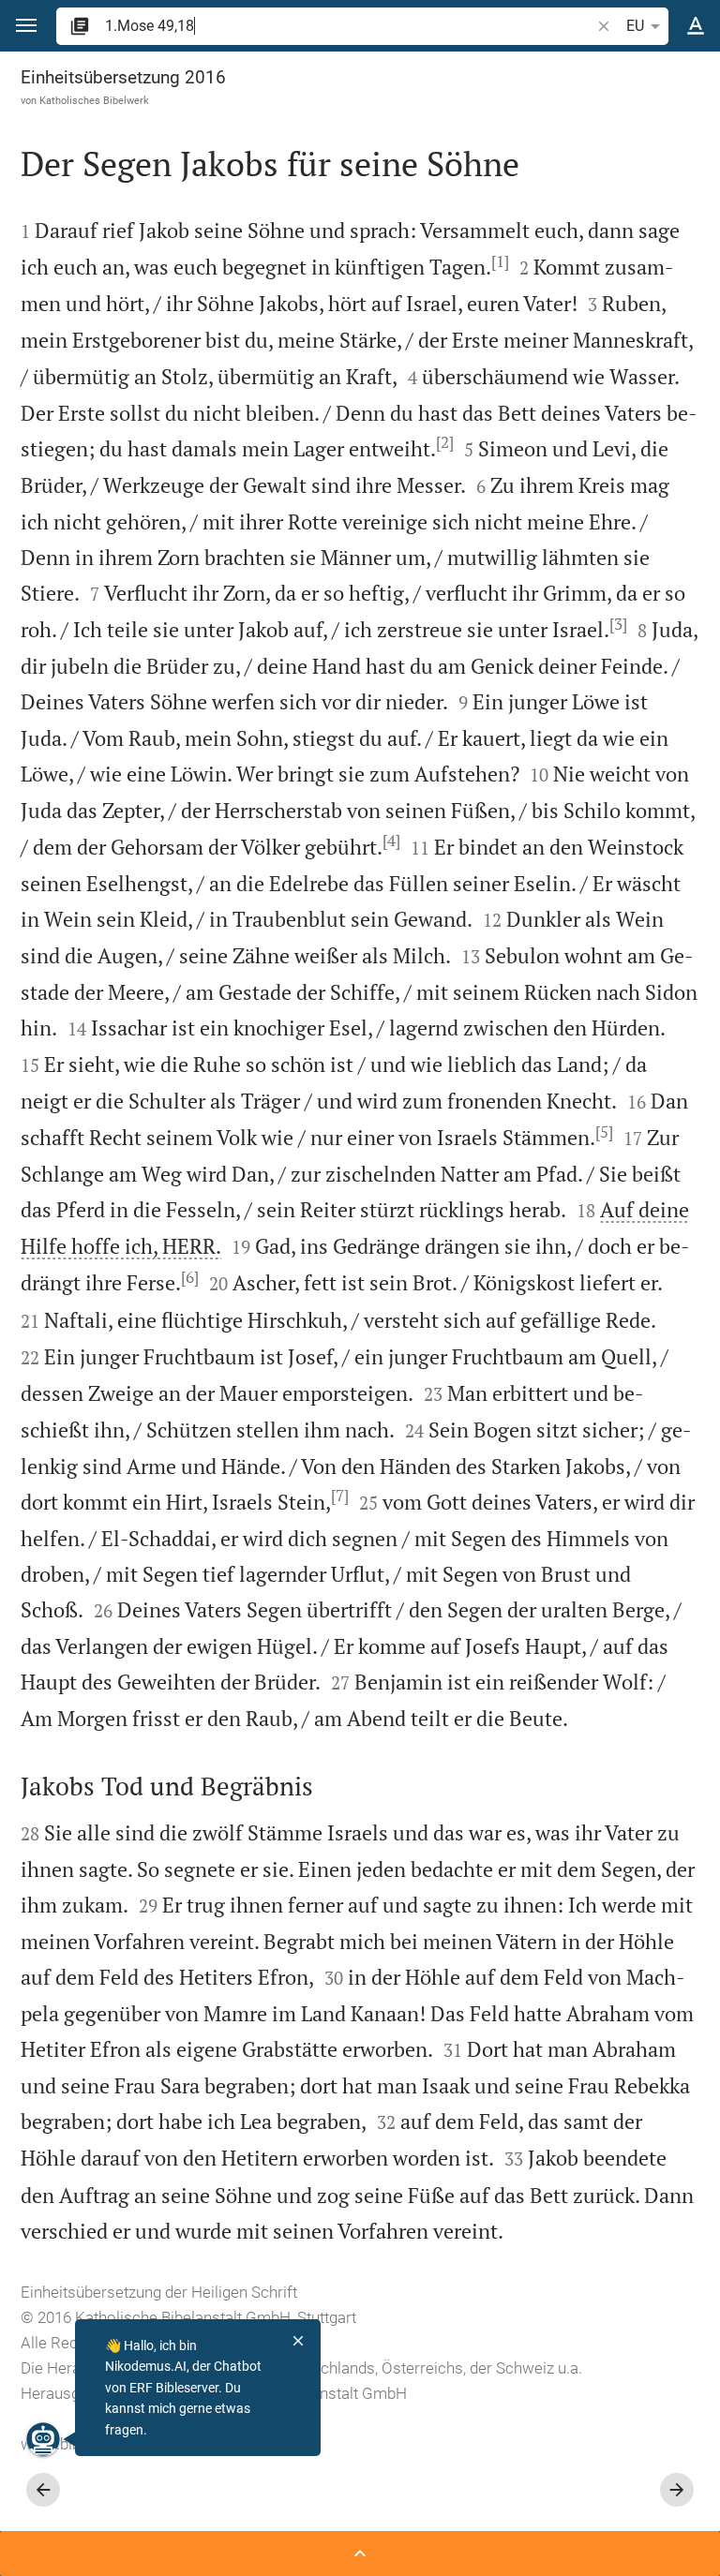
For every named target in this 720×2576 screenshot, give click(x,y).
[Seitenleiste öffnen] (360, 2554)
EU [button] (635, 26)
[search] (349, 26)
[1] (500, 261)
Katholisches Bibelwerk (94, 100)
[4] (391, 841)
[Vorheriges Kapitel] (43, 2490)
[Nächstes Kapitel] (677, 2490)
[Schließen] (298, 2341)
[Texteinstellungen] (696, 26)
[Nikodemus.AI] (43, 2439)
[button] (26, 26)
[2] (445, 442)
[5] (604, 1132)
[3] (618, 624)
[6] (190, 1277)
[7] (340, 1496)
